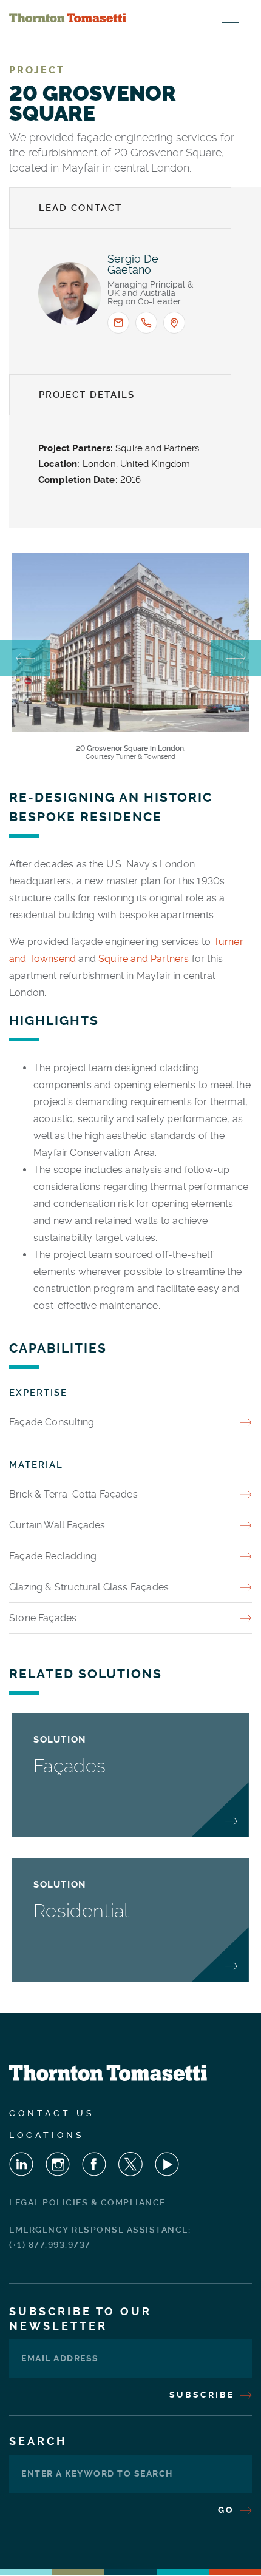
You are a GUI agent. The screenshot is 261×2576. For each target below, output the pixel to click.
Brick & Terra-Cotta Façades (73, 1494)
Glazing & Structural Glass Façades (89, 1587)
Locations (47, 2135)
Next (236, 658)
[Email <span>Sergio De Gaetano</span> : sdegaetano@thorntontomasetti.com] (118, 323)
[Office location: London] (174, 323)
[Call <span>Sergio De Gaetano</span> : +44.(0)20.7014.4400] (146, 323)
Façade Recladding (53, 1556)
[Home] (68, 18)
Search (38, 2441)
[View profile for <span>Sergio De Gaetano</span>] (70, 294)
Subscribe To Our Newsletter (80, 2319)
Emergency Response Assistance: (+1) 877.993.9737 (100, 2237)
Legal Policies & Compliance (87, 2202)
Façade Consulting (52, 1422)
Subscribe (204, 2395)
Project (37, 70)
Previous (25, 658)
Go (228, 2510)
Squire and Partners (144, 959)
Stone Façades (43, 1618)
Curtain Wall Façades (57, 1525)
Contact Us (52, 2113)
